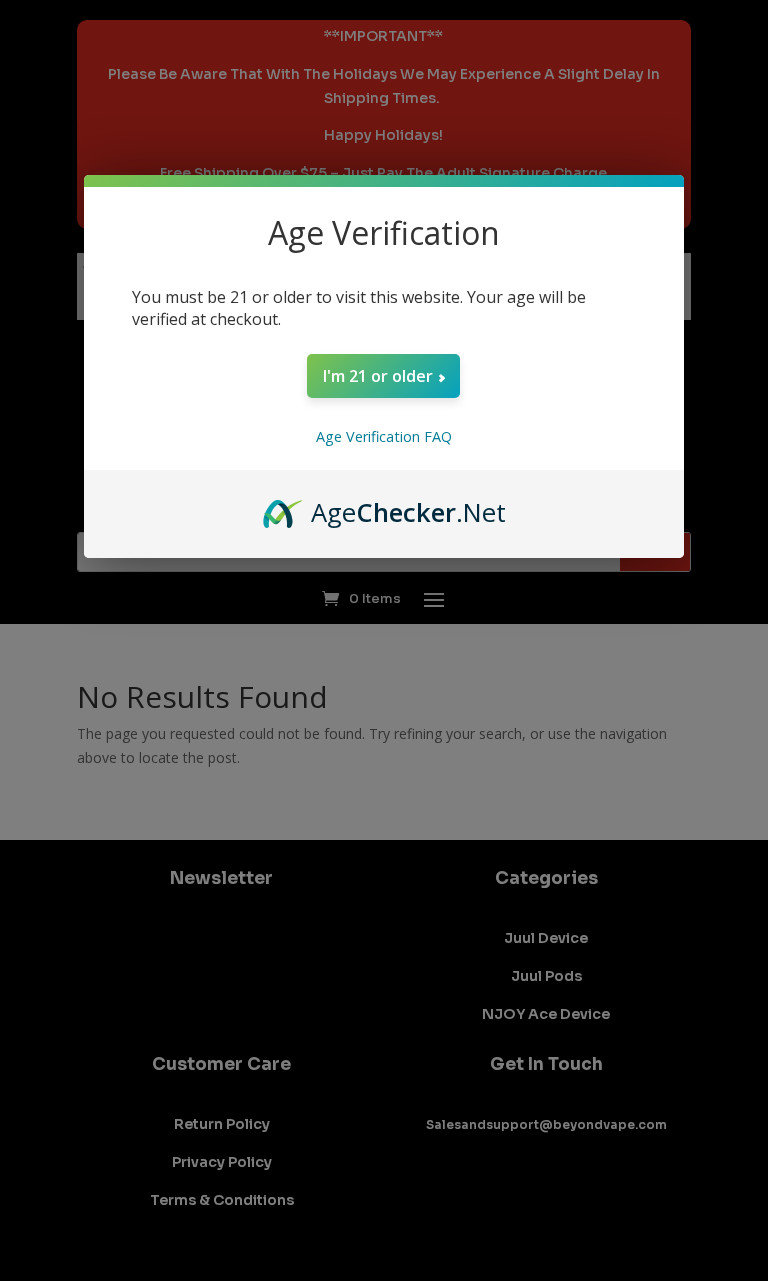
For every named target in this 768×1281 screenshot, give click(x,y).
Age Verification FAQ (384, 436)
